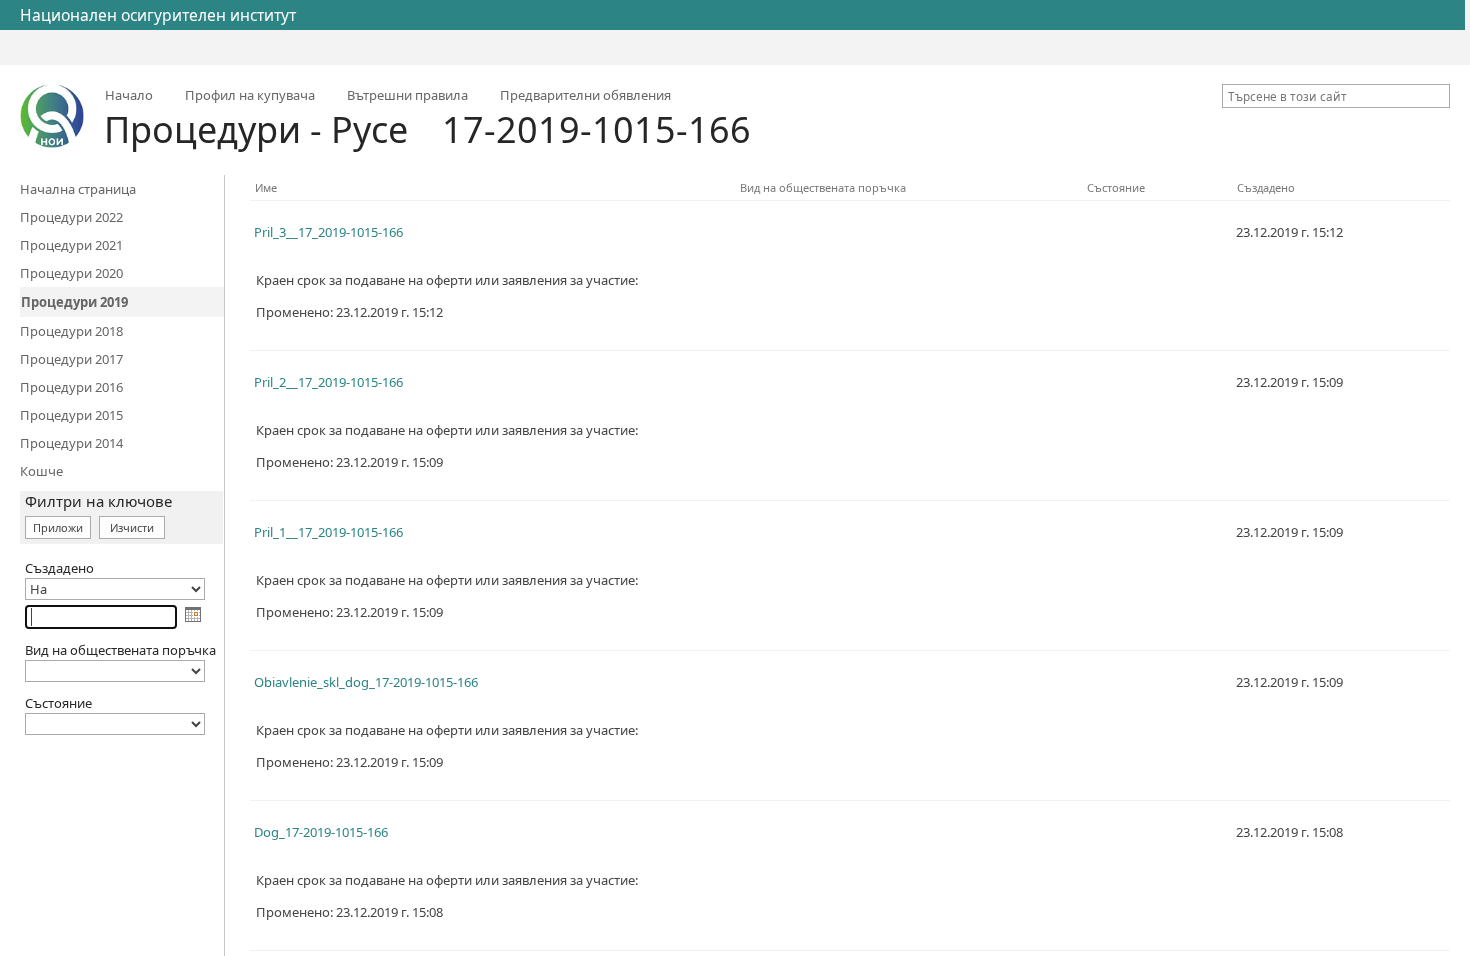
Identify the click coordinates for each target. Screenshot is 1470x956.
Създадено (1266, 187)
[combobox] (1328, 96)
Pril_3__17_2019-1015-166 (328, 232)
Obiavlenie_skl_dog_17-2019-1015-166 (366, 682)
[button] (1438, 96)
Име (266, 187)
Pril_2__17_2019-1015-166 (328, 382)
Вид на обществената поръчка (823, 187)
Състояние (1116, 187)
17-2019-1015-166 (596, 129)
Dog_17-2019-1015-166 (321, 832)
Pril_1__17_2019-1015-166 (328, 532)
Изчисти (132, 527)
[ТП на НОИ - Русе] (52, 116)
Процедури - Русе (256, 129)
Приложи (58, 527)
